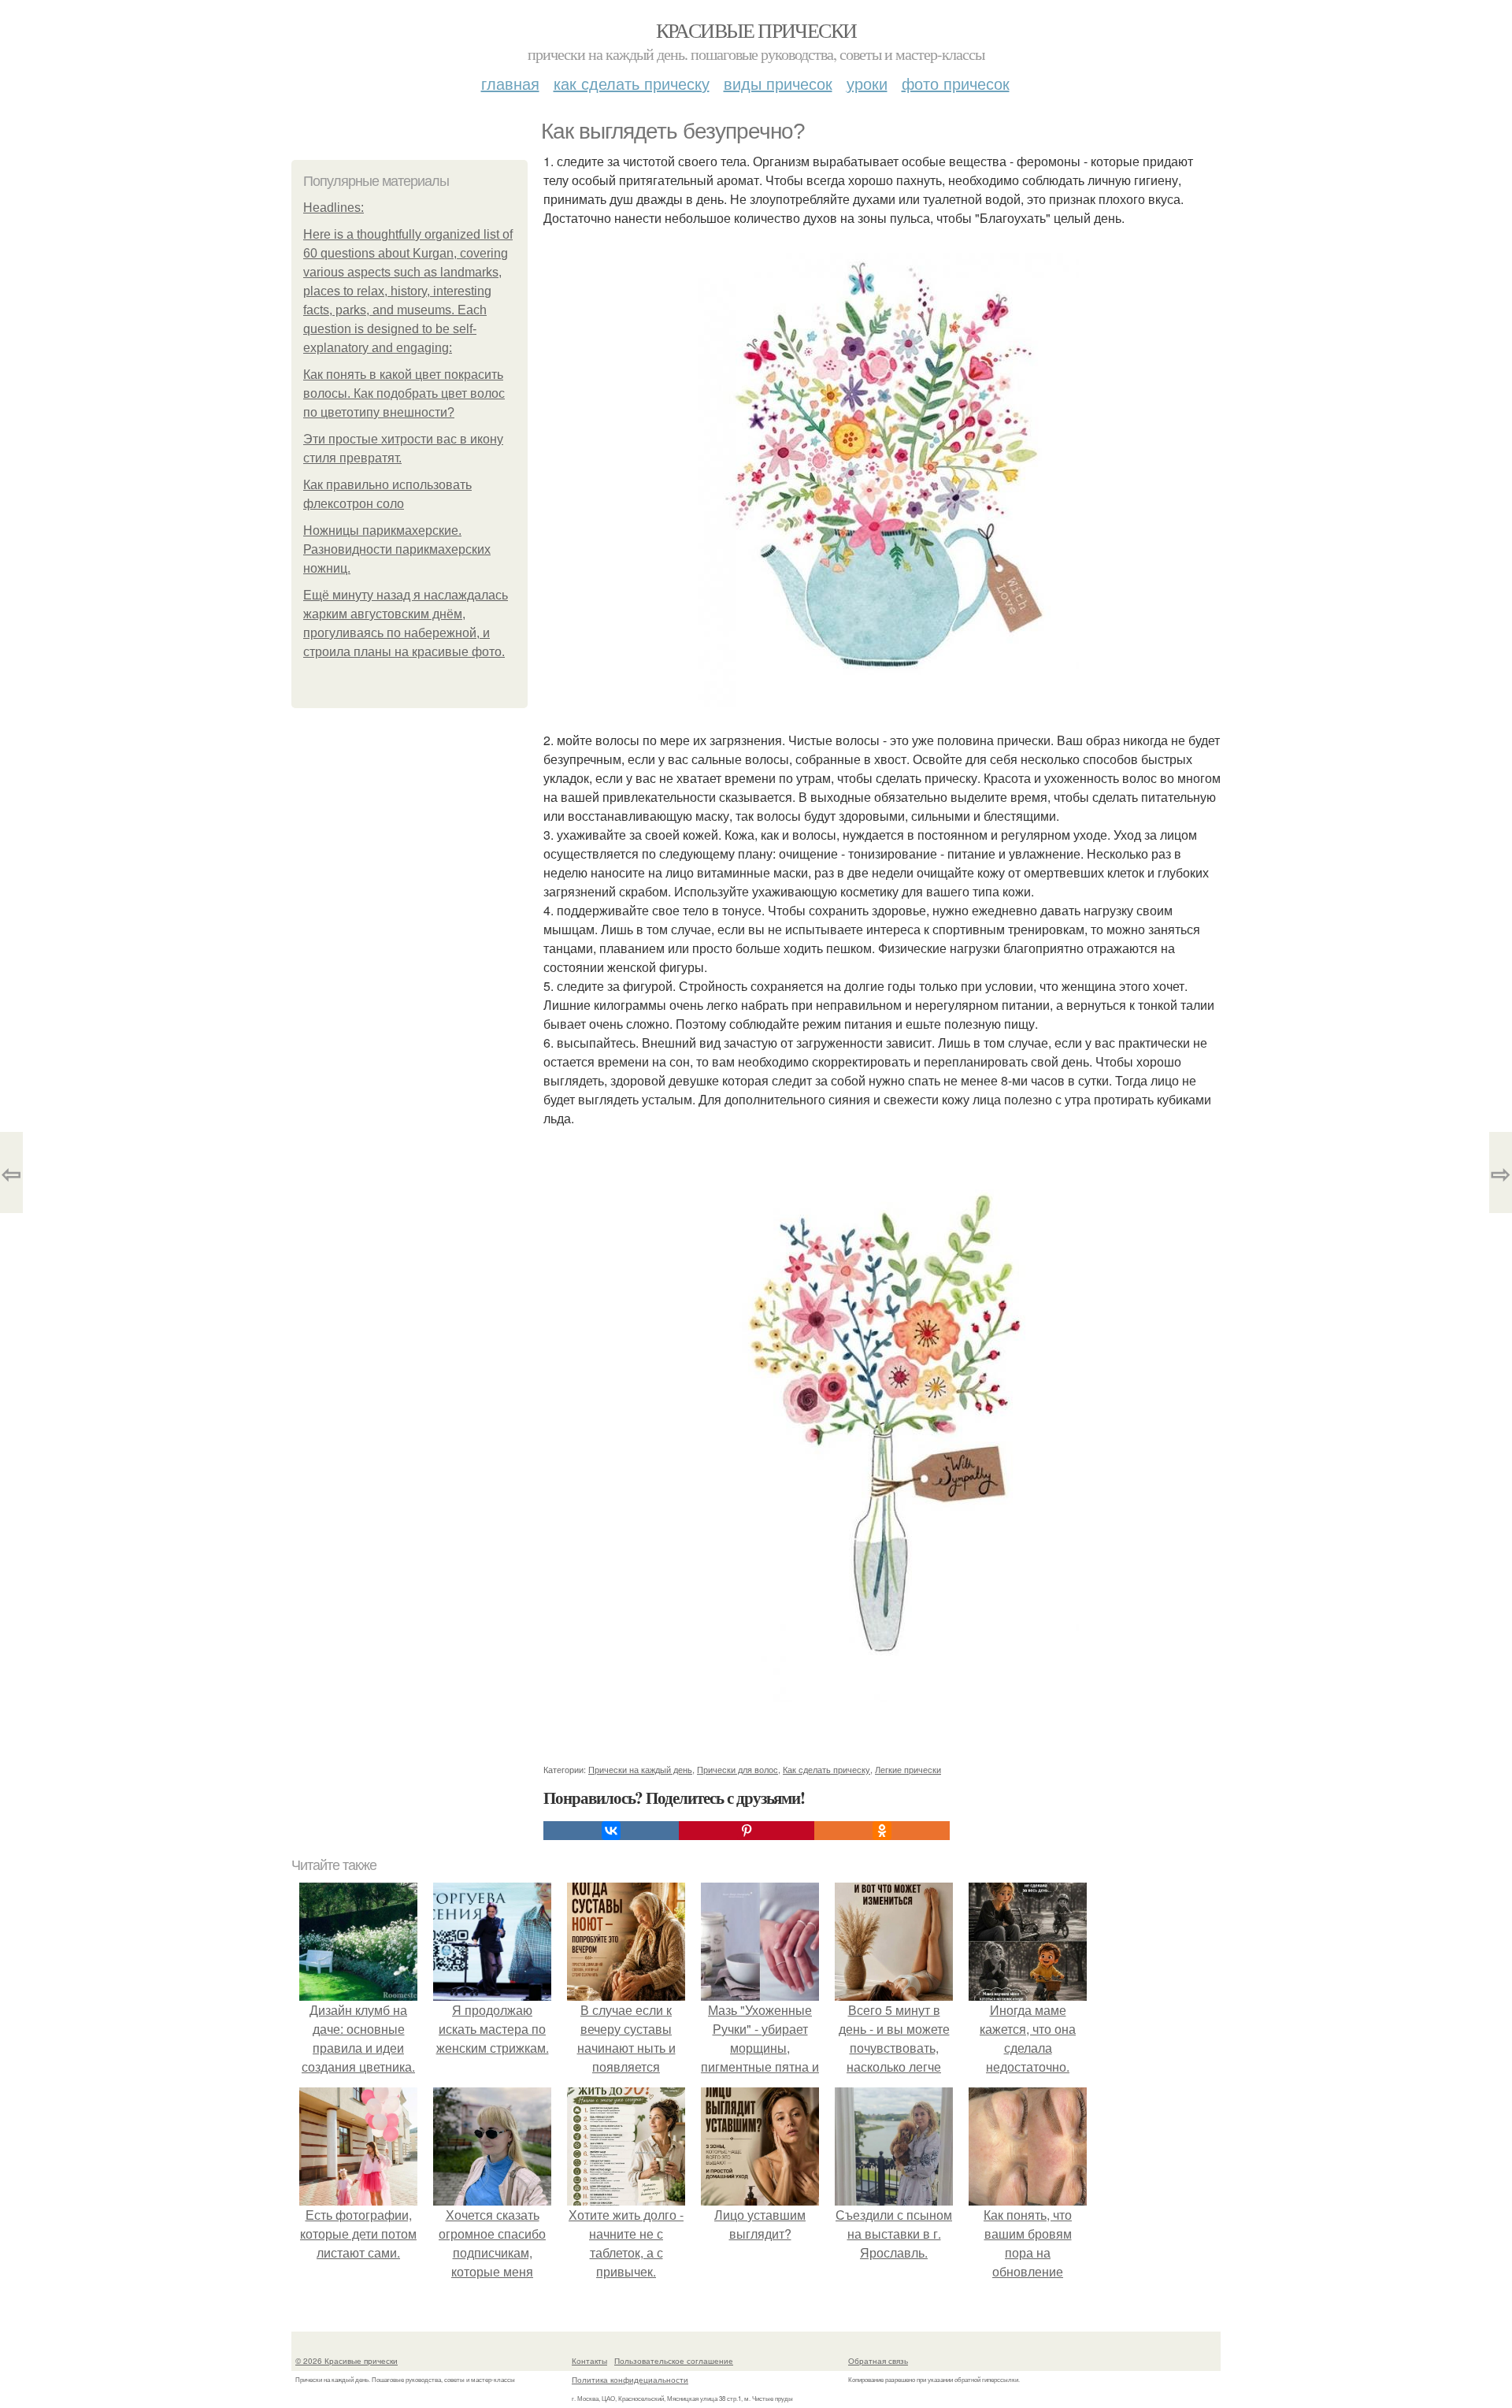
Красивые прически (756, 30)
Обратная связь (878, 2361)
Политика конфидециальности (630, 2380)
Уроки (867, 83)
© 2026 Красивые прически (346, 2361)
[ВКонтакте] (611, 1831)
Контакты (589, 2361)
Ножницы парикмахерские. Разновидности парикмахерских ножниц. (397, 549)
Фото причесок (956, 83)
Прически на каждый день (640, 1769)
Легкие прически (908, 1769)
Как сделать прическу (632, 83)
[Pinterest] (747, 1831)
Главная (510, 83)
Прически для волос (737, 1769)
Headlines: (334, 208)
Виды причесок (778, 83)
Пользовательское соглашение (674, 2361)
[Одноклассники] (882, 1831)
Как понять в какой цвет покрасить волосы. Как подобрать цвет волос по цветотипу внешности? (404, 393)
